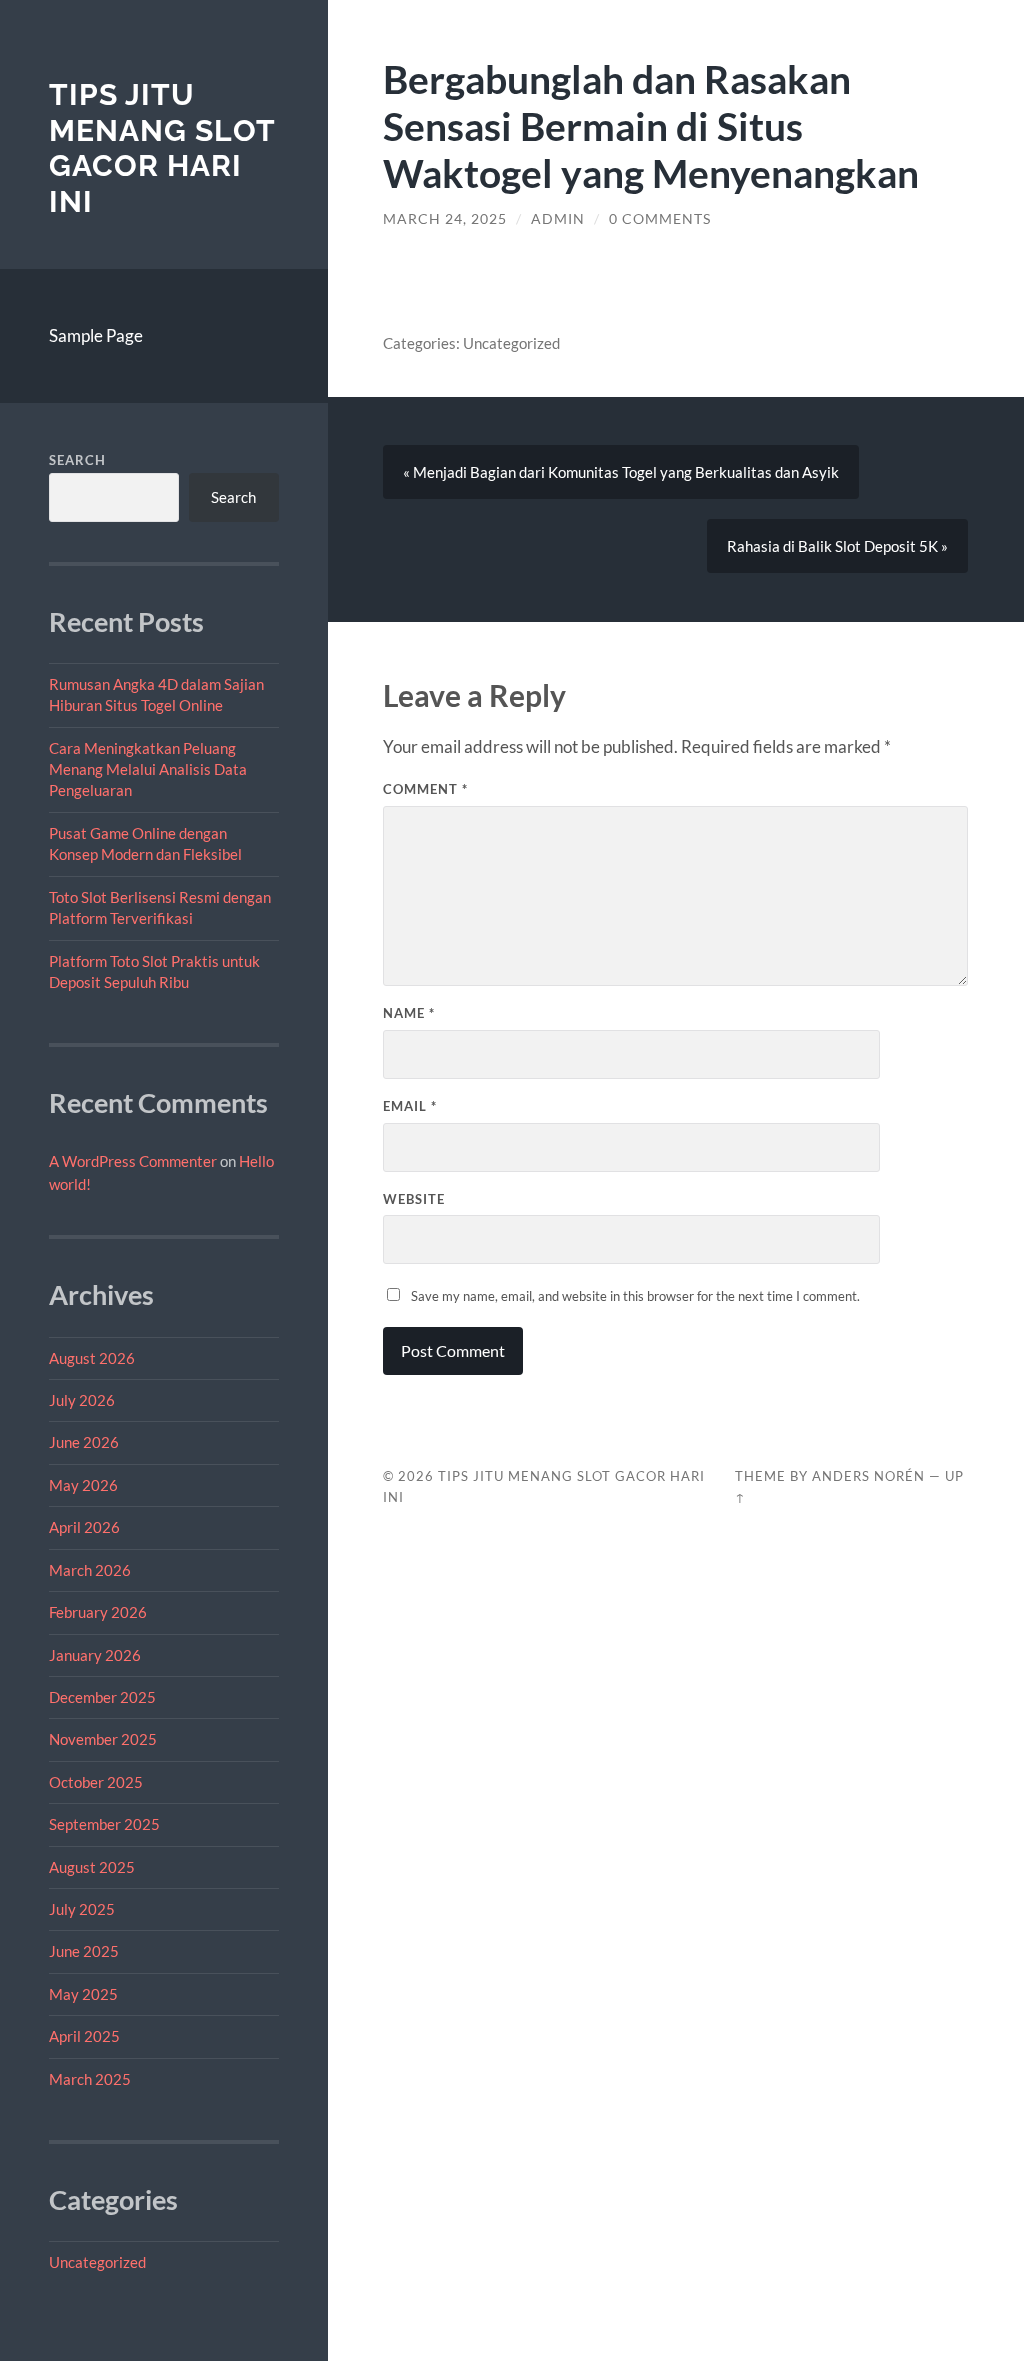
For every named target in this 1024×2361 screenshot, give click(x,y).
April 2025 (84, 2036)
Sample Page (96, 335)
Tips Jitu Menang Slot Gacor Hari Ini (162, 148)
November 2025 (103, 1739)
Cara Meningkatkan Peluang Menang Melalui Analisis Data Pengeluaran (148, 769)
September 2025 (104, 1824)
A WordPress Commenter (133, 1161)
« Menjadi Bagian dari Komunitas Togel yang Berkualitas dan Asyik (621, 472)
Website (414, 1199)
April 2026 (84, 1527)
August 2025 (92, 1867)
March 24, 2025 (445, 219)
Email (410, 1106)
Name (409, 1013)
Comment (425, 789)
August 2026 (92, 1358)
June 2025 (84, 1951)
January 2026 (95, 1655)
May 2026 (83, 1485)
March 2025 (90, 2079)
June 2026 (84, 1442)
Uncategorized (97, 2262)
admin (558, 219)
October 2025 (96, 1782)
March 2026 (90, 1570)
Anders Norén (868, 1476)
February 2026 (98, 1612)
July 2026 (82, 1400)
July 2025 (82, 1909)
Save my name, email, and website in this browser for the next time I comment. (635, 1296)
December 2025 (102, 1697)
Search (77, 460)
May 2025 (83, 1994)
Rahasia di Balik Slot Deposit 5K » (837, 546)
